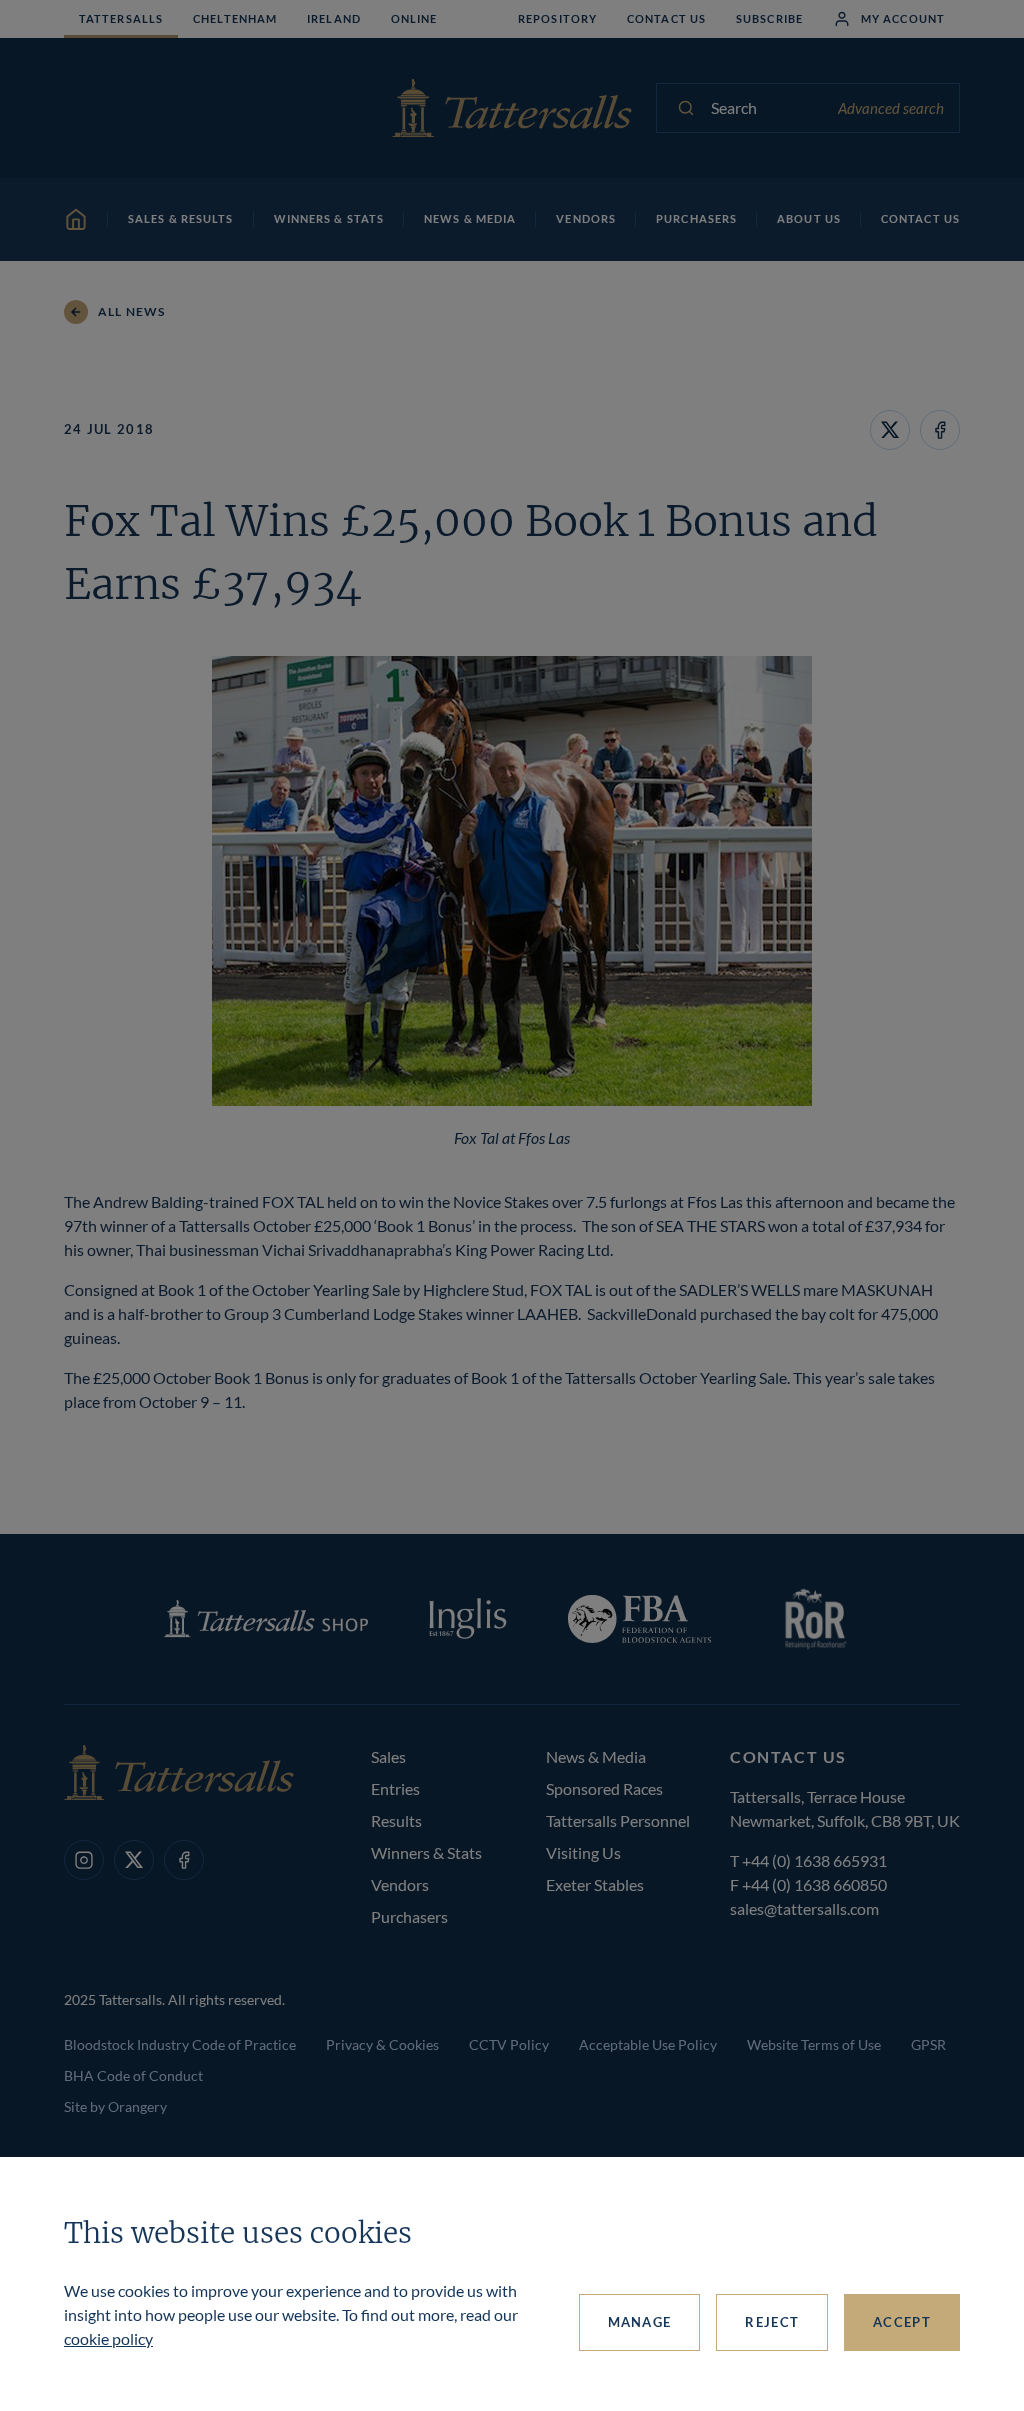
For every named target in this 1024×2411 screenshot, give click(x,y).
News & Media (596, 1756)
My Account (903, 18)
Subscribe (769, 18)
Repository (557, 18)
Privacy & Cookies (382, 2044)
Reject (772, 2322)
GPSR (928, 2044)
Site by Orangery (115, 2106)
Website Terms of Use (814, 2044)
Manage (640, 2322)
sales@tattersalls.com (804, 1908)
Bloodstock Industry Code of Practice (180, 2044)
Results (396, 1820)
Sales (388, 1756)
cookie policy (108, 2338)
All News (132, 311)
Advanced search (891, 108)
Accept (902, 2322)
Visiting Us (583, 1852)
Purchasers (409, 1916)
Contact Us (666, 18)
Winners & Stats (426, 1852)
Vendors (400, 1884)
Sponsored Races (604, 1788)
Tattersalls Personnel (618, 1820)
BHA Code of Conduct (133, 2075)
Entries (395, 1788)
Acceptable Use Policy (648, 2044)
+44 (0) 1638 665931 (814, 1860)
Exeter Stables (595, 1884)
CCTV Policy (509, 2044)
